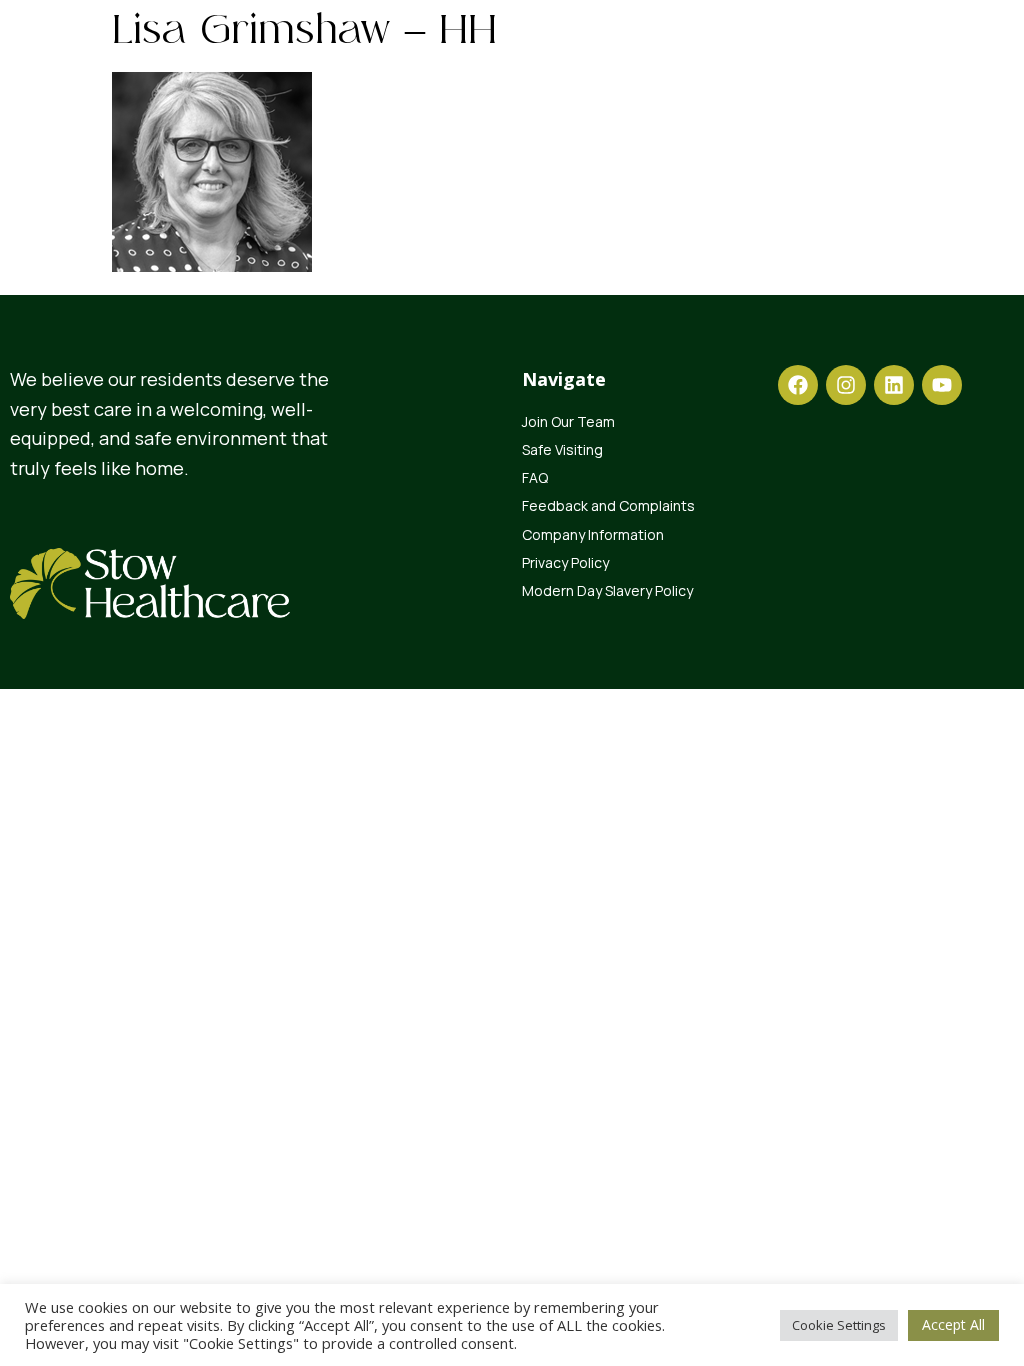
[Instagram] (846, 385)
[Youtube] (942, 385)
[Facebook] (798, 385)
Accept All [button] (953, 1324)
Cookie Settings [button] (839, 1325)
